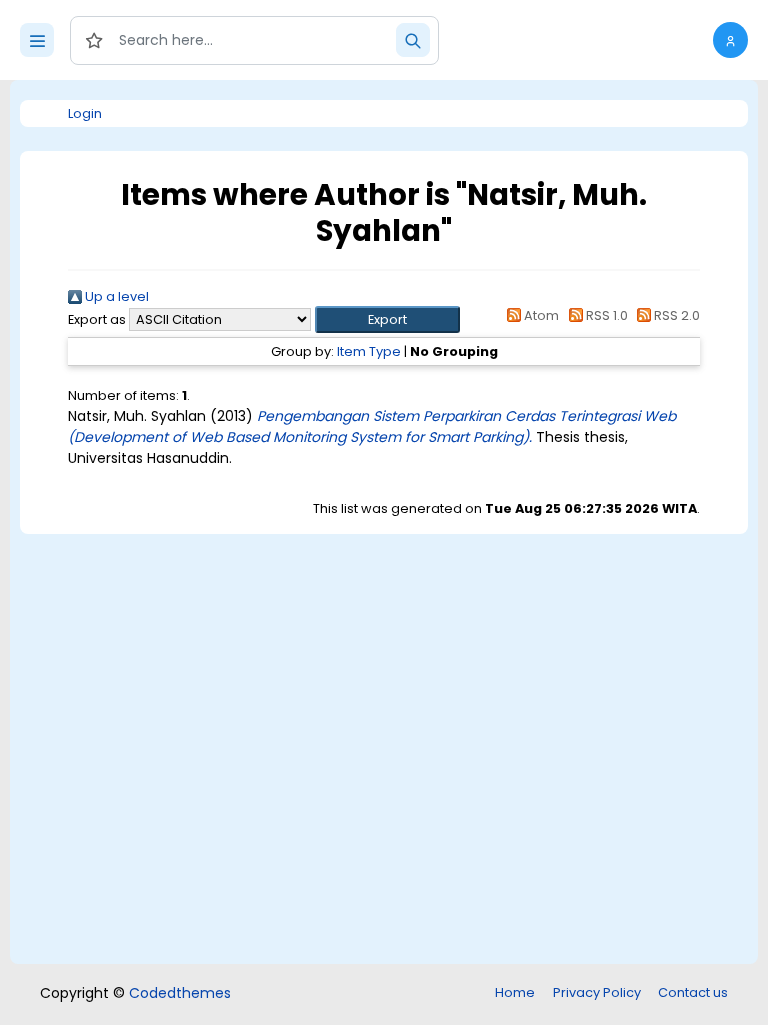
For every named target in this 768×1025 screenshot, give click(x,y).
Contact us (693, 992)
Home (515, 992)
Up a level (115, 296)
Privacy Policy (597, 992)
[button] (730, 40)
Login (85, 113)
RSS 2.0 (675, 315)
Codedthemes (180, 993)
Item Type (369, 351)
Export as (97, 319)
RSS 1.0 (605, 315)
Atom (540, 315)
